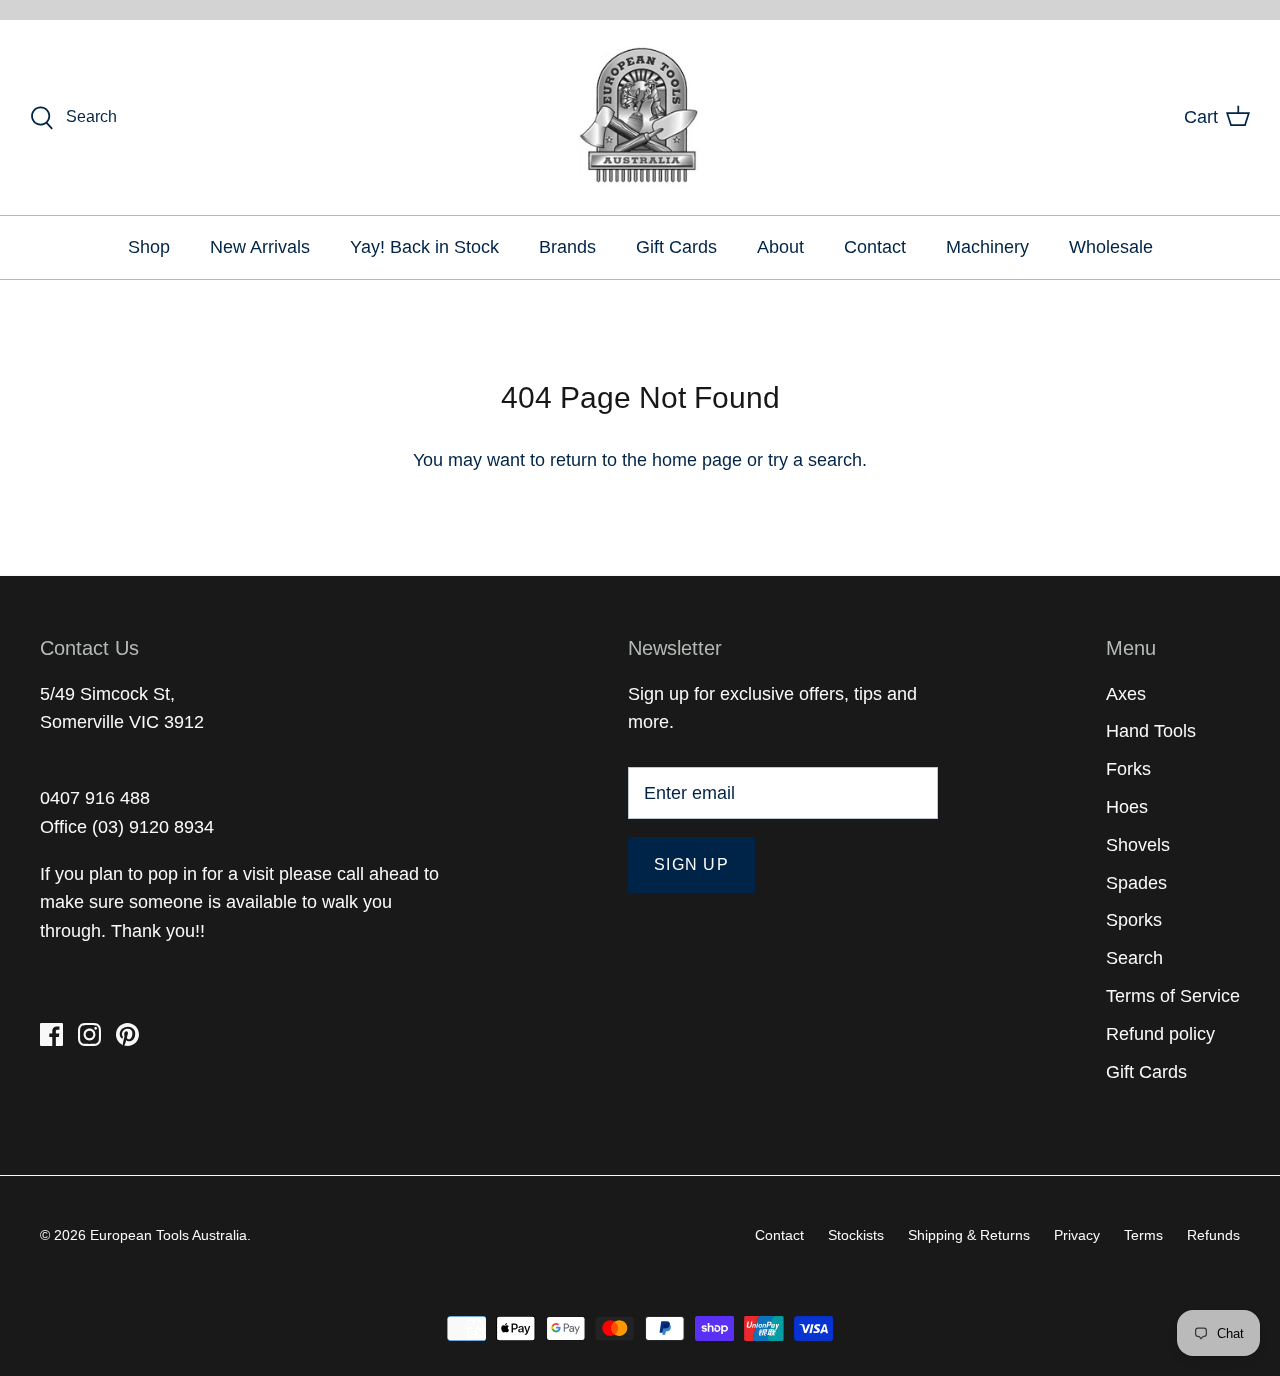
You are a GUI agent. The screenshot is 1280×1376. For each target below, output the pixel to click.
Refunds (1213, 1235)
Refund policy (1160, 1034)
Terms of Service (1173, 996)
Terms (1143, 1235)
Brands (567, 247)
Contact (875, 247)
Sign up (691, 864)
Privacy (1077, 1235)
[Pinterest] (127, 1034)
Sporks (1134, 920)
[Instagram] (89, 1034)
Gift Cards (676, 247)
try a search (815, 460)
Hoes (1127, 807)
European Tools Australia (168, 1235)
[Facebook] (51, 1034)
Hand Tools (1151, 731)
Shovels (1138, 845)
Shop (149, 247)
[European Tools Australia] (640, 117)
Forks (1128, 769)
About (780, 247)
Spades (1136, 883)
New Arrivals (260, 247)
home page (697, 460)
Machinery (987, 247)
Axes (1126, 694)
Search (1134, 958)
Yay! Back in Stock (424, 247)
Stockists (856, 1235)
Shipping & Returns (969, 1235)
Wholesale (1111, 247)
